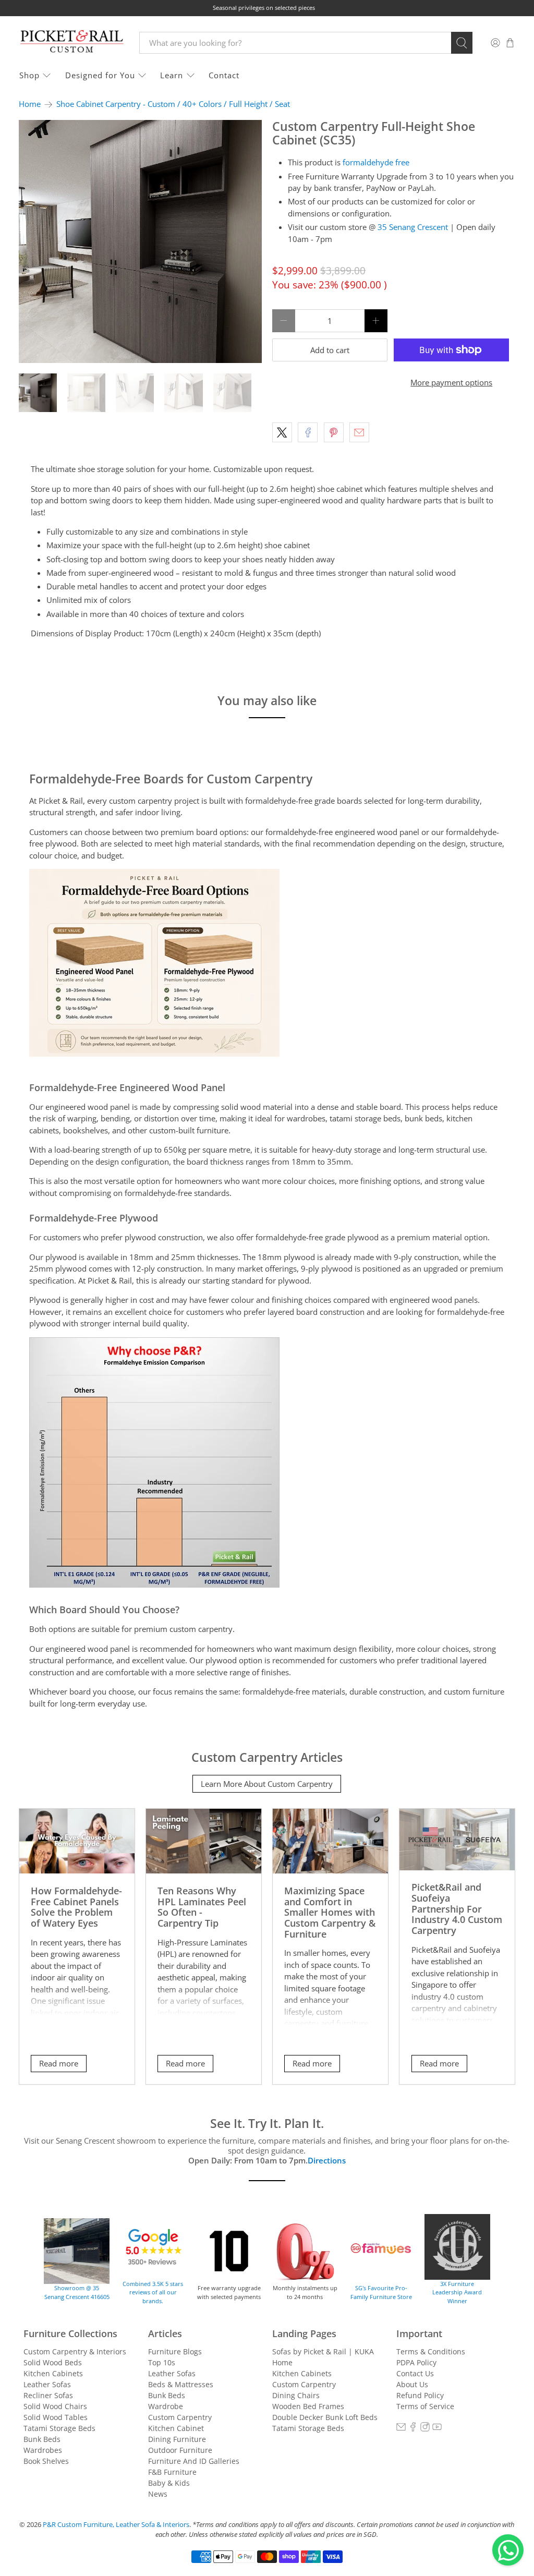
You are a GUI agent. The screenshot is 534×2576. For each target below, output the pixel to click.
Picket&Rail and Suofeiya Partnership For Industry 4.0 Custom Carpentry (457, 1908)
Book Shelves (46, 2461)
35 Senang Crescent (413, 227)
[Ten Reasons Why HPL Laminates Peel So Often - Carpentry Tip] (204, 1841)
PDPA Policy (416, 2362)
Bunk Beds (42, 2439)
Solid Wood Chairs (55, 2406)
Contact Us (415, 2373)
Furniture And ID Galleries (194, 2461)
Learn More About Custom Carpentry (267, 1784)
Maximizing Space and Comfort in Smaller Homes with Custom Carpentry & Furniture (330, 1912)
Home (30, 104)
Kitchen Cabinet (176, 2428)
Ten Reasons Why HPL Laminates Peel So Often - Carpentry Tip (202, 1907)
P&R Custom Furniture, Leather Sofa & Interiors (116, 2525)
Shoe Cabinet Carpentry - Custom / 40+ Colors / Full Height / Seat (173, 104)
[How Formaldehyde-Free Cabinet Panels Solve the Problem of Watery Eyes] (77, 1841)
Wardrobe (166, 2406)
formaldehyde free (376, 162)
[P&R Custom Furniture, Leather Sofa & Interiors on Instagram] (425, 2429)
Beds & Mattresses (181, 2384)
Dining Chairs (296, 2395)
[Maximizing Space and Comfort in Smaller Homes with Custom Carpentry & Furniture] (330, 1841)
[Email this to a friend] (359, 432)
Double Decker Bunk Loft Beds (325, 2417)
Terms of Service (425, 2406)
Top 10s (162, 2362)
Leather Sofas (47, 2384)
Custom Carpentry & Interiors (75, 2351)
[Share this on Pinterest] (334, 432)
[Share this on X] (282, 432)
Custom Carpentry (180, 2417)
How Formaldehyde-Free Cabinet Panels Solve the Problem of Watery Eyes (76, 1907)
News (158, 2494)
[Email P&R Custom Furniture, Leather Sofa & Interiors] (401, 2429)
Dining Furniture (177, 2439)
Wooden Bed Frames (308, 2406)
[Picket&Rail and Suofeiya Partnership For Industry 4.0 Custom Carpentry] (457, 1840)
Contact (224, 75)
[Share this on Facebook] (308, 432)
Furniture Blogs (175, 2351)
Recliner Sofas (48, 2395)
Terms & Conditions (431, 2351)
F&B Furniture (172, 2472)
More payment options (451, 382)
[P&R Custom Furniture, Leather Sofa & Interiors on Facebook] (413, 2429)
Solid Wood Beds (53, 2362)
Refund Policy (420, 2395)
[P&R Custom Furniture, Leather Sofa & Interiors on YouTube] (437, 2429)
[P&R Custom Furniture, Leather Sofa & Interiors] (71, 43)
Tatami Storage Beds (59, 2428)
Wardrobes (43, 2450)
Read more (59, 2063)
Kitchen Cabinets (53, 2373)
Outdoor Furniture (180, 2450)
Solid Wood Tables (56, 2417)
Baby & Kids (169, 2483)
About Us (412, 2384)
